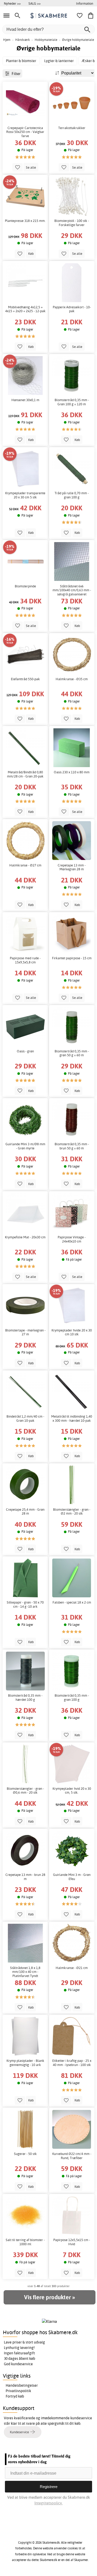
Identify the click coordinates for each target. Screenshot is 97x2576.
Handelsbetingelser (22, 2385)
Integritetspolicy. (48, 2503)
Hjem (7, 40)
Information (85, 3)
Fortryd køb (15, 2396)
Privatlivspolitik (18, 2391)
